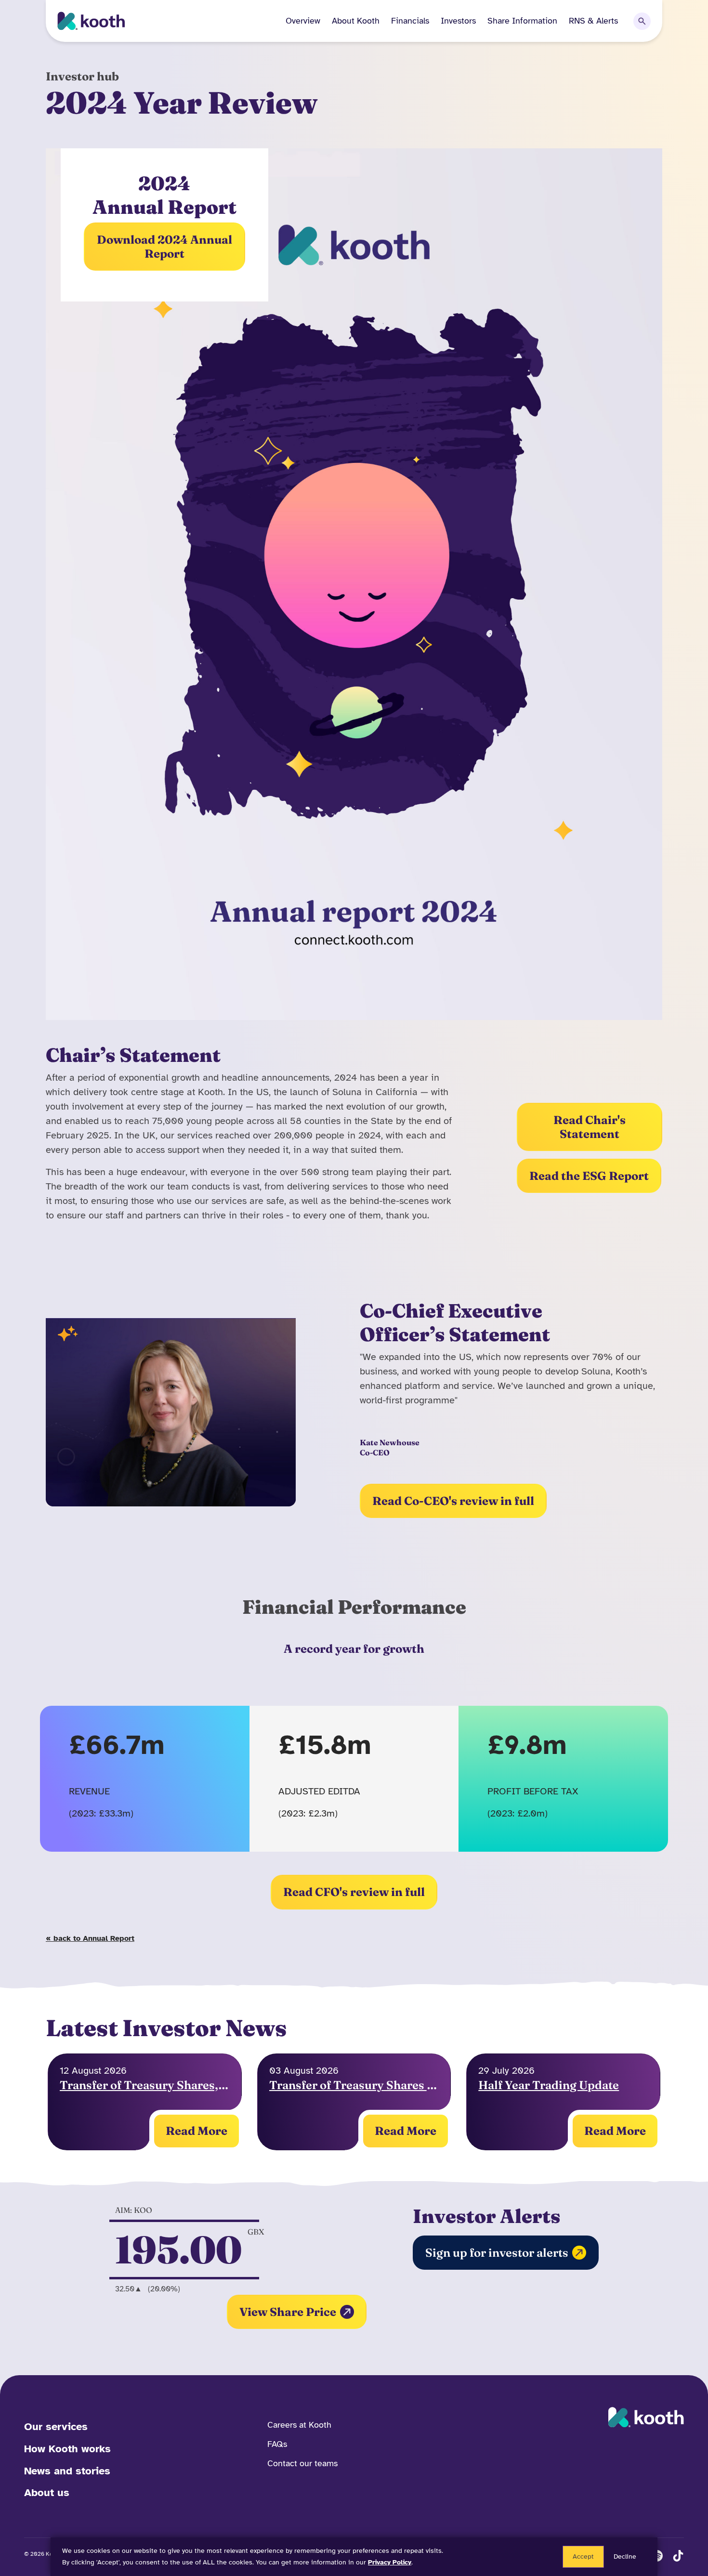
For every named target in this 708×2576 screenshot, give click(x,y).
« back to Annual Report (90, 1938)
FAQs (277, 2444)
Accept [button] (583, 2556)
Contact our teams (302, 2463)
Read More (197, 2131)
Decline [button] (625, 2556)
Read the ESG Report (589, 1176)
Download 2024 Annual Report (164, 247)
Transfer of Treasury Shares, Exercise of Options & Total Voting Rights (145, 2085)
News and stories (67, 2471)
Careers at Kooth (299, 2425)
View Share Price (288, 2312)
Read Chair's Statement (590, 1127)
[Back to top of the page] (683, 2540)
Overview (303, 21)
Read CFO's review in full (354, 1892)
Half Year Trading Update (549, 2085)
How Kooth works (67, 2449)
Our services (56, 2426)
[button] (350, 21)
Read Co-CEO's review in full (453, 1501)
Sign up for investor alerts (497, 2253)
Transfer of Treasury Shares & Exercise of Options (354, 2085)
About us (47, 2492)
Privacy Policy (390, 2562)
